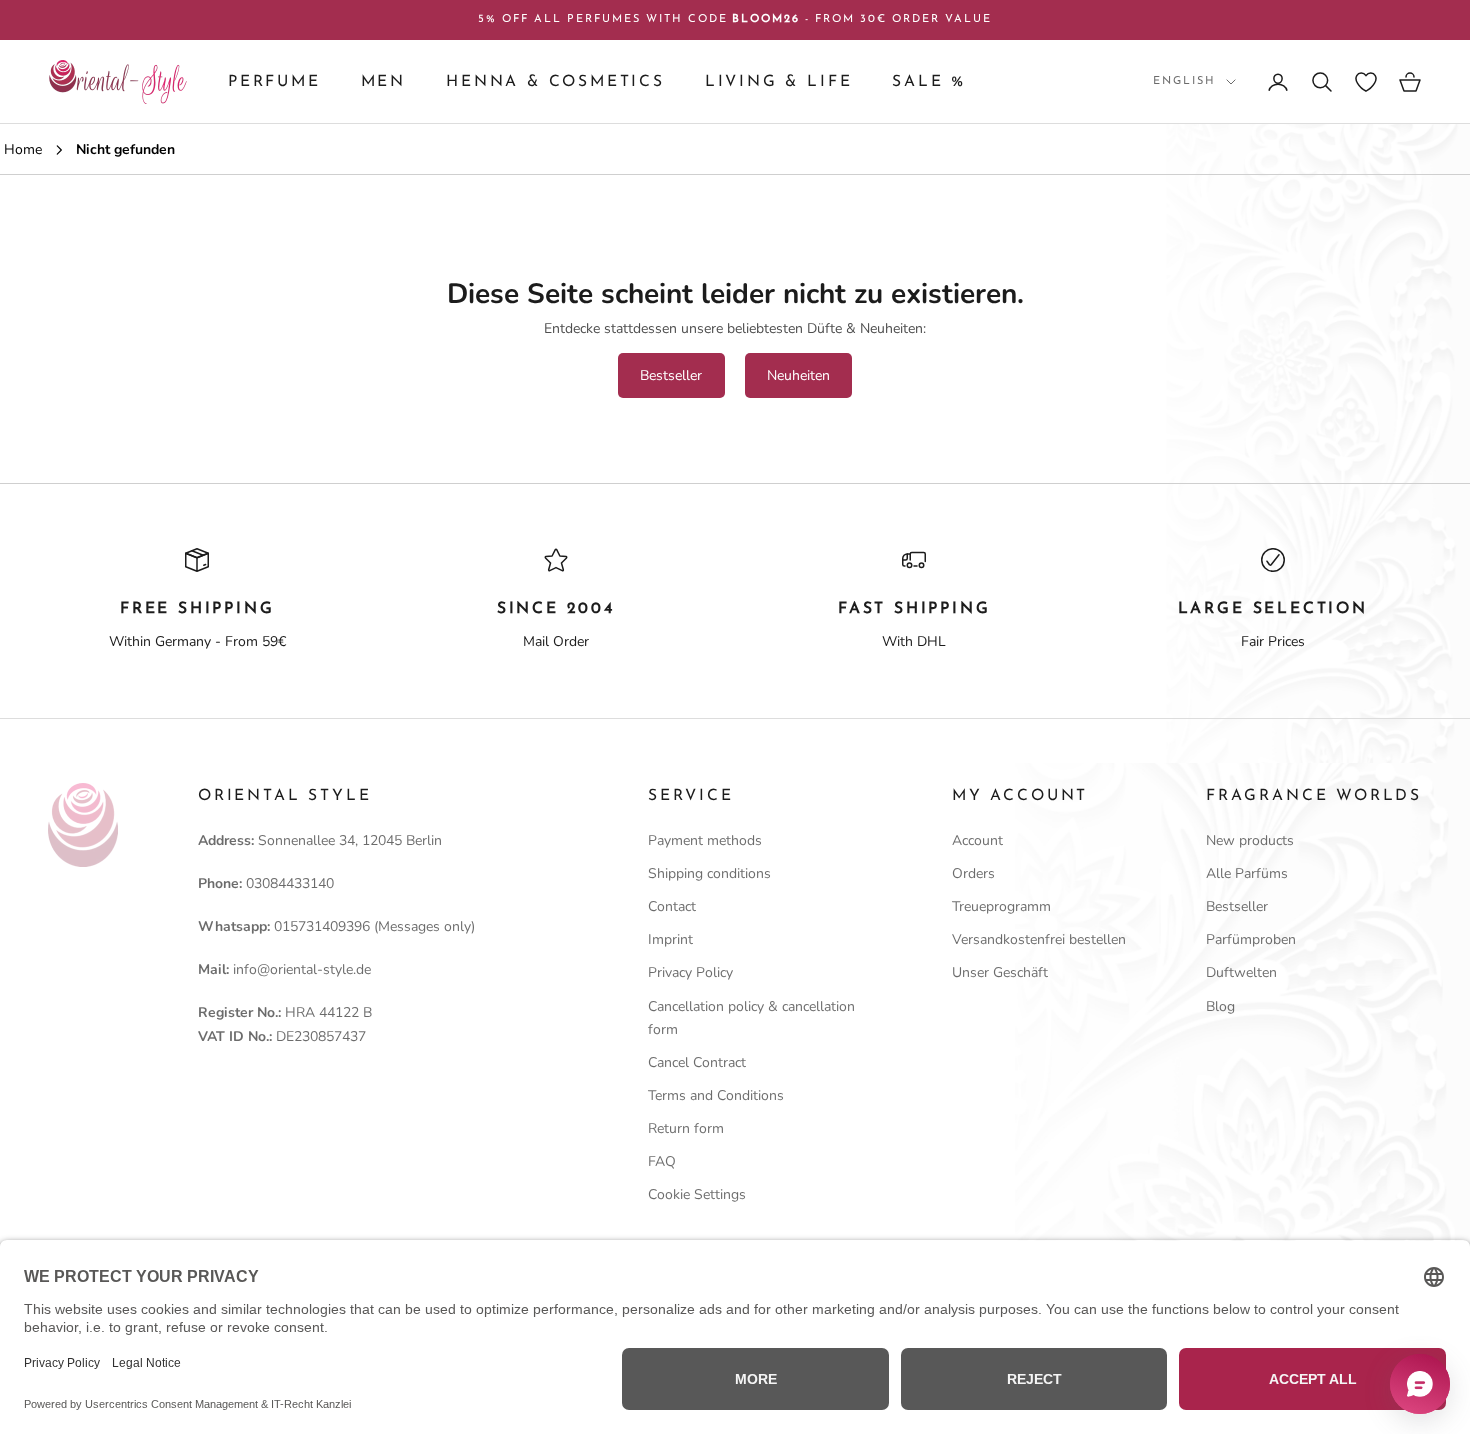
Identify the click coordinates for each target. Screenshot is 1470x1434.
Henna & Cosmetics (555, 82)
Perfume (274, 82)
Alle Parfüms (1247, 873)
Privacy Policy (690, 972)
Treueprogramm (1001, 906)
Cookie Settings (697, 1194)
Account (977, 840)
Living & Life (779, 82)
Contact (672, 906)
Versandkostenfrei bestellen (1039, 939)
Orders (973, 873)
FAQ (662, 1161)
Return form (686, 1128)
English (1184, 81)
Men (383, 82)
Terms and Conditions (716, 1095)
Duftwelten (1241, 972)
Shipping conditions (709, 873)
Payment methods (705, 840)
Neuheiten (798, 375)
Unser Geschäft (1000, 972)
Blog (1220, 1006)
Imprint (670, 939)
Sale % (929, 82)
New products (1250, 840)
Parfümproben (1251, 939)
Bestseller (671, 375)
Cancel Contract (697, 1062)
